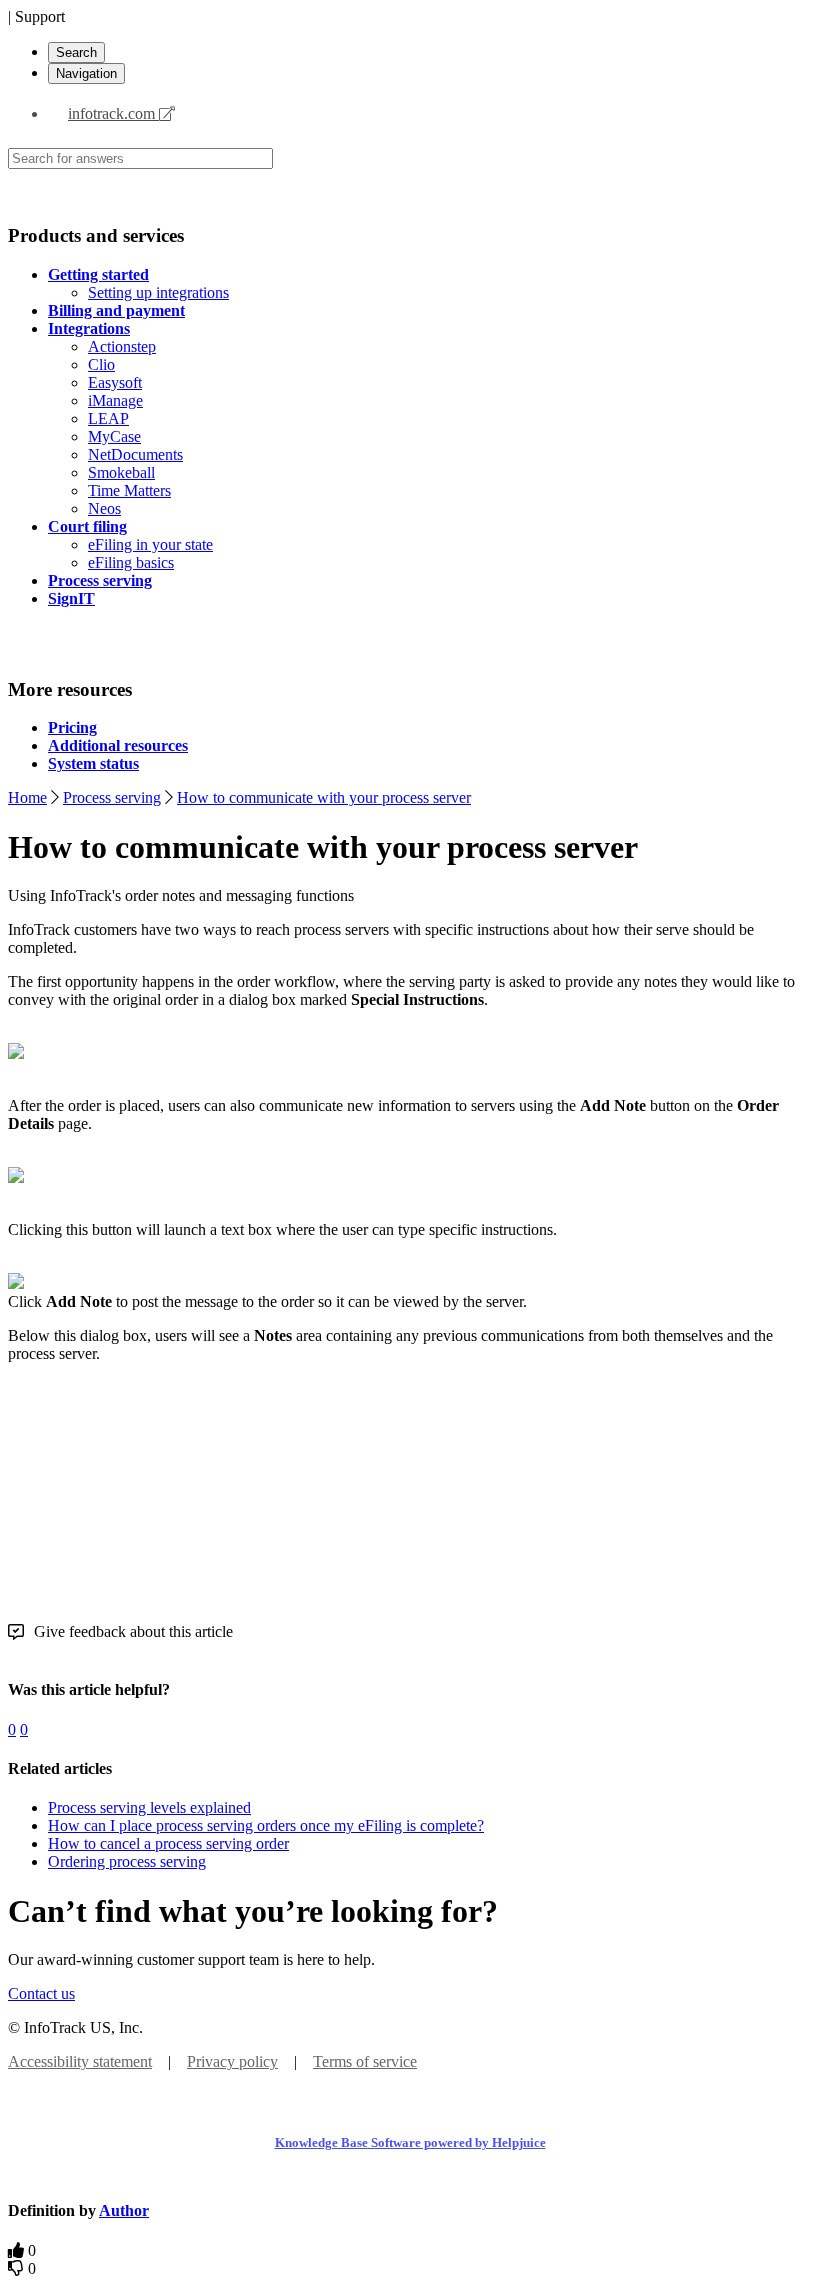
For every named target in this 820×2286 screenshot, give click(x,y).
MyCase (114, 436)
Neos (104, 508)
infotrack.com (113, 113)
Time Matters (129, 490)
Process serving (100, 580)
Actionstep (122, 346)
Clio (101, 364)
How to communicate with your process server (324, 797)
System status (93, 763)
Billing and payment (116, 310)
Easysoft (115, 382)
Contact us (41, 1993)
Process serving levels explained (149, 1807)
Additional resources (118, 745)
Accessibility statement (80, 2061)
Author (124, 2210)
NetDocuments (135, 454)
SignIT (71, 598)
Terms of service (365, 2061)
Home (27, 797)
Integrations (89, 328)
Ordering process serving (127, 1861)
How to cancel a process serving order (168, 1843)
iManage (115, 400)
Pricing (72, 727)
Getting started (98, 274)
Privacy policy (232, 2061)
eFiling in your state (150, 544)
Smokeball (121, 472)
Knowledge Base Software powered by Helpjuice (410, 2142)
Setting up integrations (158, 292)
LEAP (108, 418)
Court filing (87, 526)
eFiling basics (131, 562)
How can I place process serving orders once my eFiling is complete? (266, 1825)
